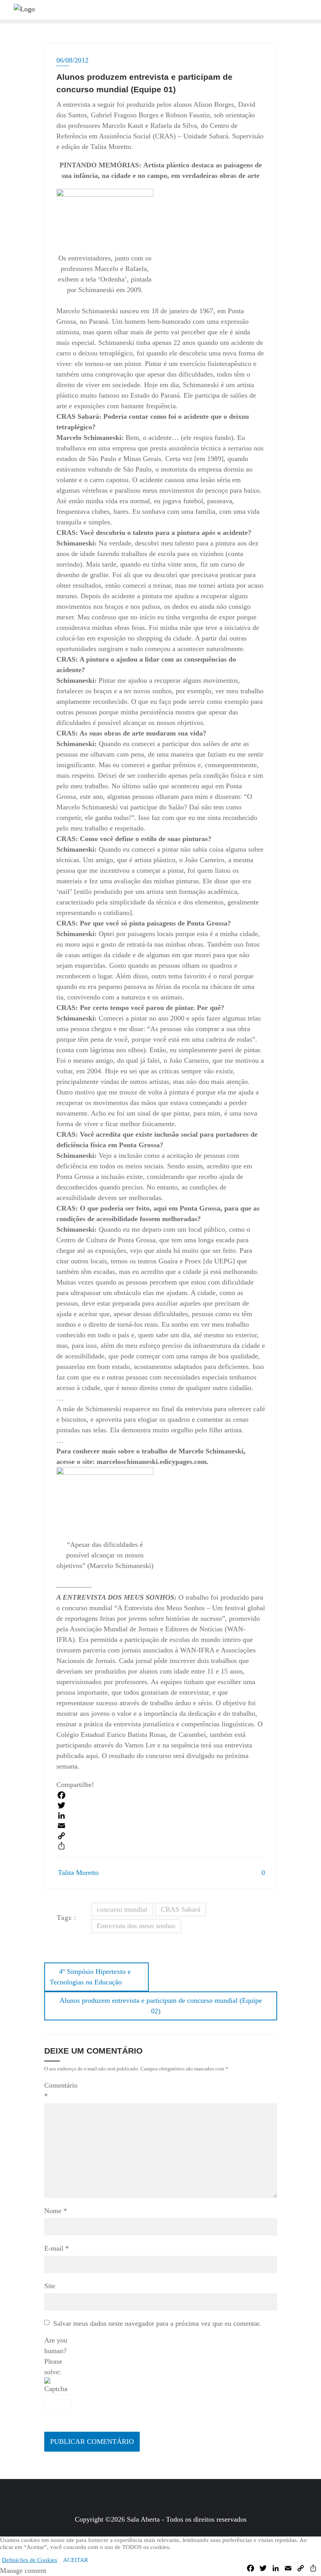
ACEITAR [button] (76, 2560)
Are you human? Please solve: (56, 2356)
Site (50, 2286)
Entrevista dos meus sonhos (136, 1926)
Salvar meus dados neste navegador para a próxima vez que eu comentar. (157, 2323)
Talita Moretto (78, 1873)
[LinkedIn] (161, 1815)
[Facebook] (161, 1795)
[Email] (161, 1826)
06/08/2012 (72, 60)
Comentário (58, 2091)
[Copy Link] (161, 1836)
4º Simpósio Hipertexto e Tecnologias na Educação (90, 1977)
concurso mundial (122, 1909)
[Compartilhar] (161, 1846)
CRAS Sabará (181, 1909)
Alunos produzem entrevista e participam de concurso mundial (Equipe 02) (161, 2006)
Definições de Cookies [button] (30, 2560)
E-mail (57, 2248)
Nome (56, 2211)
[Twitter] (161, 1805)
